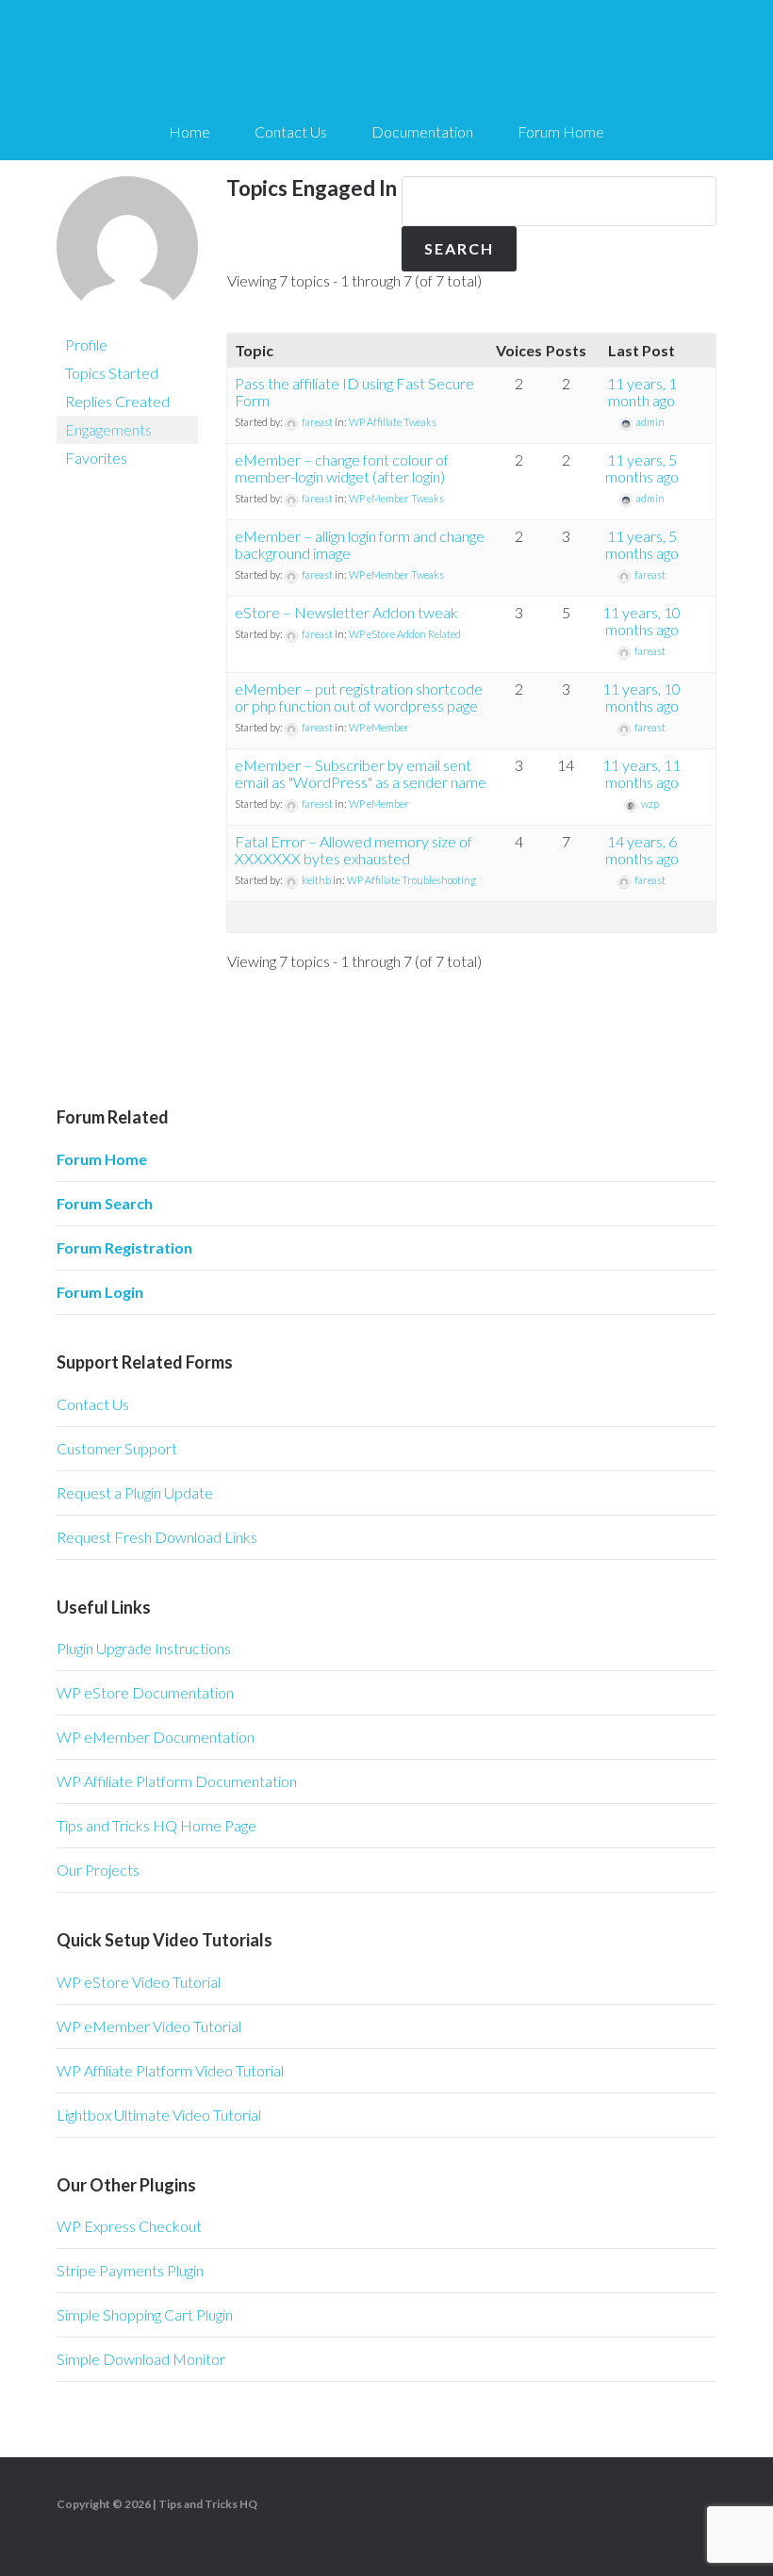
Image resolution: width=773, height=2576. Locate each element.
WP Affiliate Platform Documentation (177, 1781)
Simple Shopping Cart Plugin (145, 2314)
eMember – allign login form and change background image (360, 544)
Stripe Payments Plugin (130, 2270)
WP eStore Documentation (145, 1692)
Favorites (96, 458)
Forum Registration (124, 1247)
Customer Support (117, 1448)
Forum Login (100, 1292)
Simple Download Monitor (141, 2359)
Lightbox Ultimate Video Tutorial (159, 2115)
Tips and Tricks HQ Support (386, 57)
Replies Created (117, 401)
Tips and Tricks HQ (208, 2504)
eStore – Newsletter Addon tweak (346, 612)
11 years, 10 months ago (641, 621)
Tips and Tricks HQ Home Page (156, 1825)
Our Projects (98, 1870)
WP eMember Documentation (156, 1737)
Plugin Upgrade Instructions (144, 1648)
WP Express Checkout (129, 2226)
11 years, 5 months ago (642, 468)
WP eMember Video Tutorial (149, 2026)
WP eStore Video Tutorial (139, 1982)
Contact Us (93, 1404)
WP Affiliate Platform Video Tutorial (170, 2070)
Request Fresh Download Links (157, 1537)
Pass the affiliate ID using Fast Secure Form (354, 392)
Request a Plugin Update (135, 1493)
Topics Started (112, 373)
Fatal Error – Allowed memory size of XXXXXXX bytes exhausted (354, 850)
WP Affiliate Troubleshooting (411, 880)
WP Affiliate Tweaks (393, 422)
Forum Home (102, 1159)
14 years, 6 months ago (642, 850)
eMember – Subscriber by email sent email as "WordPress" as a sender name (361, 773)
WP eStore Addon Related (405, 634)
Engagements (108, 429)
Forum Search (105, 1203)
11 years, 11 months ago (641, 773)
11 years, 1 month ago (642, 392)
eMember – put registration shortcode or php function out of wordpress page (359, 697)
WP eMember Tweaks (396, 498)
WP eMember (379, 727)
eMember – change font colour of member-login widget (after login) (342, 468)
